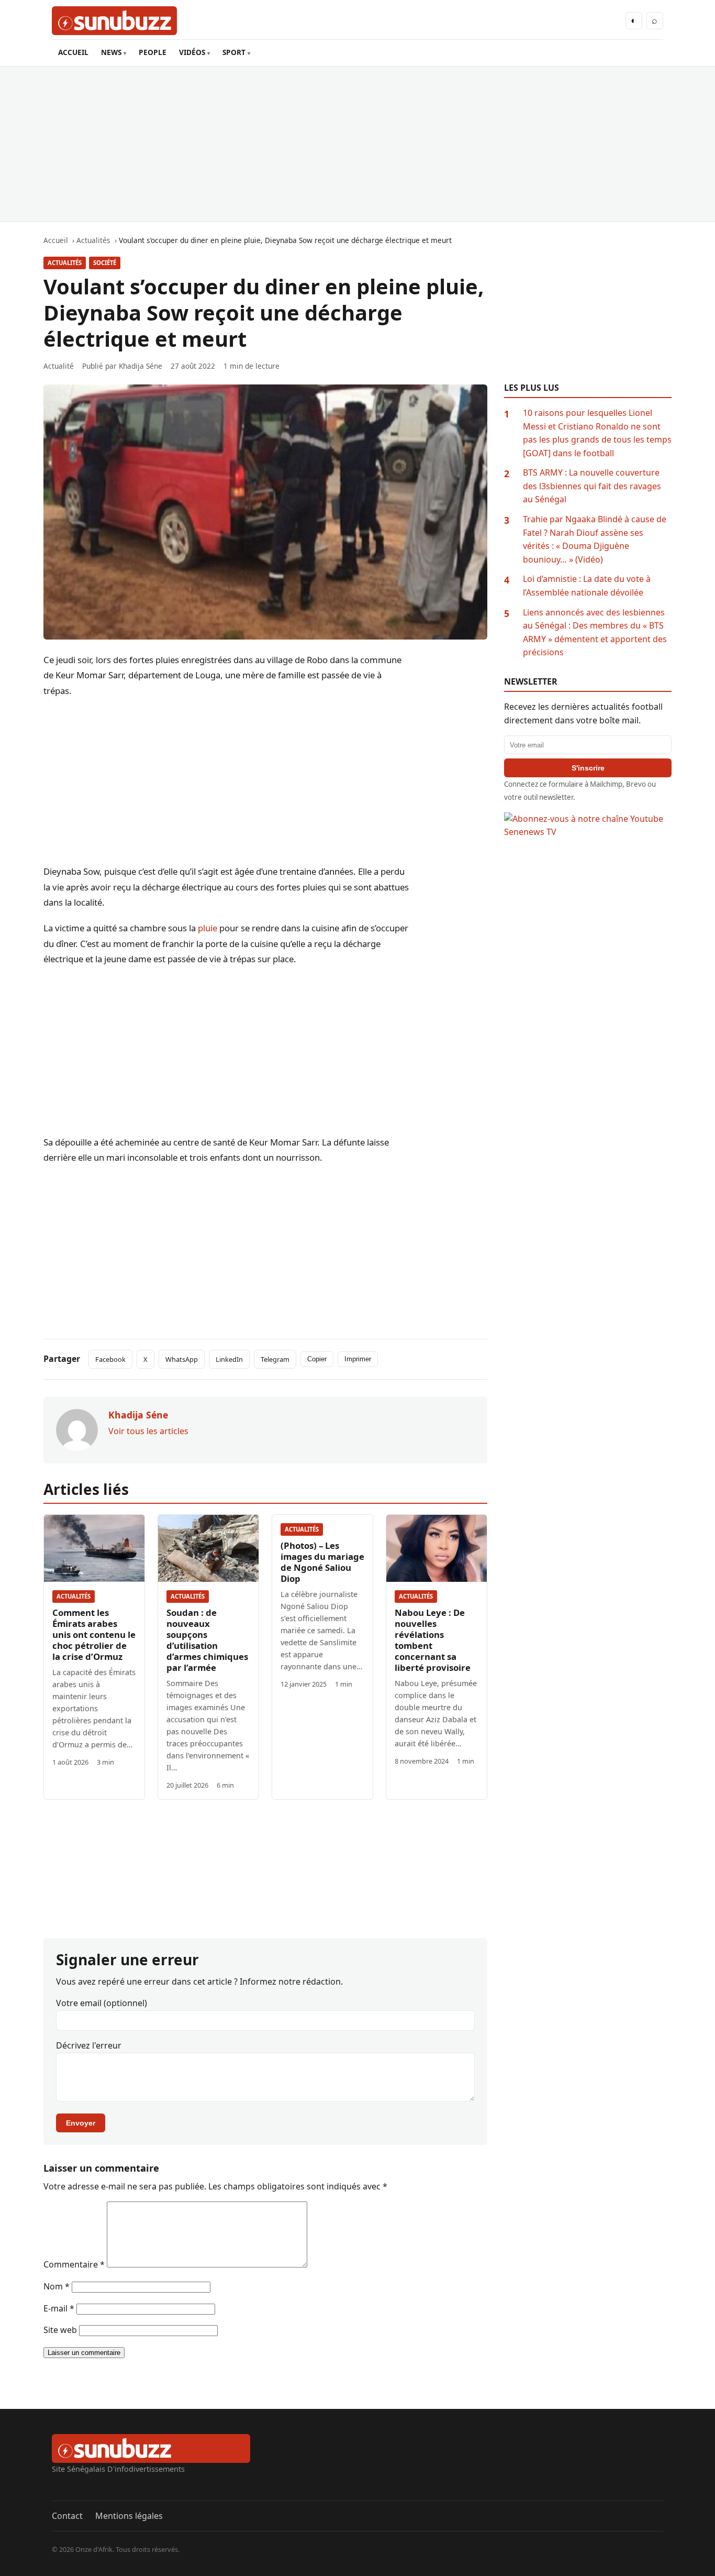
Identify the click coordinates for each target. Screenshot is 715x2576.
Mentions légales (129, 2516)
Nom (57, 2286)
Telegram (275, 1359)
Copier (317, 1359)
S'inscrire (588, 768)
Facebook (110, 1359)
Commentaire (74, 2264)
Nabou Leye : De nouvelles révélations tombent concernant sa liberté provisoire (433, 1640)
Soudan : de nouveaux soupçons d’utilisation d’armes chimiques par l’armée (207, 1640)
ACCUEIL (73, 52)
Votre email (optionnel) (102, 2003)
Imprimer (358, 1359)
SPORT (234, 52)
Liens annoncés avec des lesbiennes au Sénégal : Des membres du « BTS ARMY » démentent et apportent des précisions (595, 632)
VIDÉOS (192, 52)
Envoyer (81, 2123)
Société (105, 263)
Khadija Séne (141, 366)
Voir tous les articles (148, 1431)
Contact (67, 2516)
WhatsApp (182, 1359)
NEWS (111, 52)
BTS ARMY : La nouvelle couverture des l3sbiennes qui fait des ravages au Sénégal (592, 486)
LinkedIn (229, 1359)
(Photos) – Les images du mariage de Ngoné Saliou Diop (322, 1562)
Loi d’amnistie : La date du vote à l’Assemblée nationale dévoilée (587, 586)
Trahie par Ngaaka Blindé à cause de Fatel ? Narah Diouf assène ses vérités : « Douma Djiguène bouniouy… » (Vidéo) (595, 539)
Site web (60, 2330)
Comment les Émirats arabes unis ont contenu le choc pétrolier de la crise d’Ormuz (94, 1634)
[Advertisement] (357, 144)
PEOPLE (153, 52)
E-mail (59, 2308)
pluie (208, 928)
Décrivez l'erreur (89, 2045)
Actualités (65, 263)
